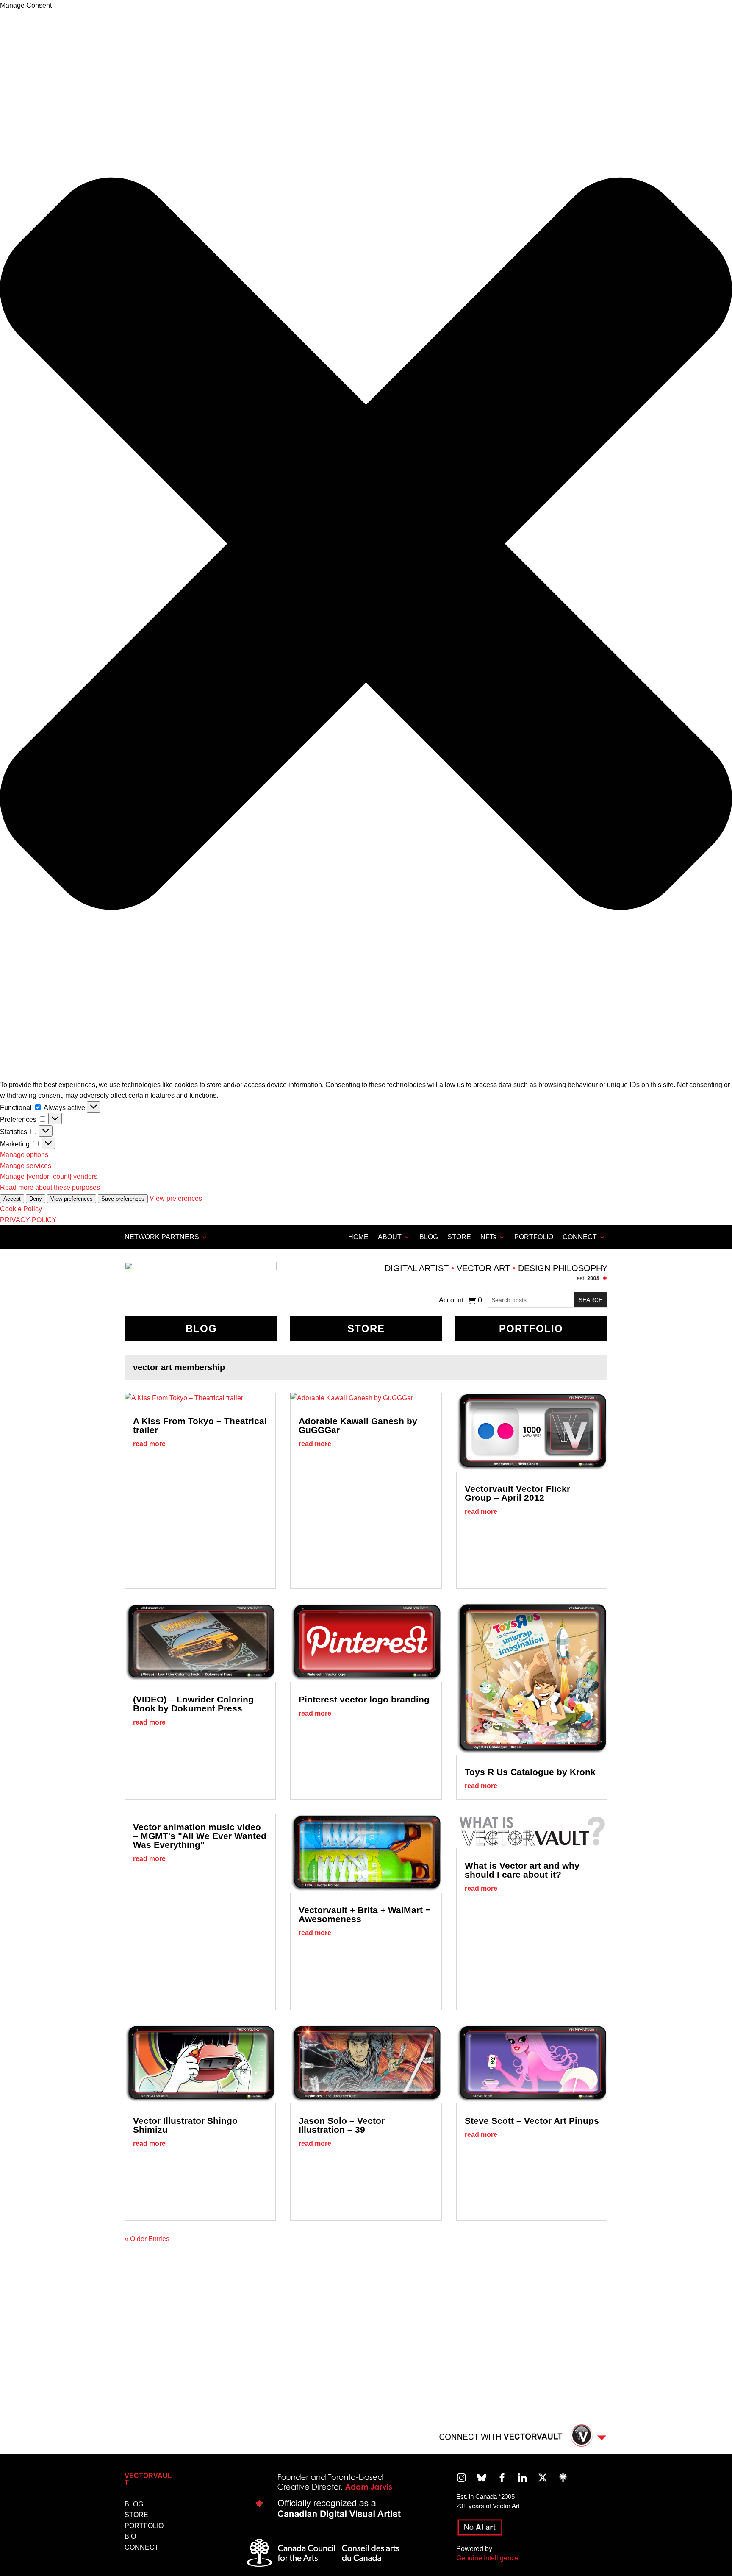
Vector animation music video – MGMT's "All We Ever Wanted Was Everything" (200, 1836)
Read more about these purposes (50, 1187)
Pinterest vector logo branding (364, 1699)
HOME (358, 1237)
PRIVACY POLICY (28, 1220)
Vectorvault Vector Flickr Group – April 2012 (517, 1493)
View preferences (72, 1199)
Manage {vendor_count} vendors (49, 1176)
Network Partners (162, 1237)
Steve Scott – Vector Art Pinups (532, 2121)
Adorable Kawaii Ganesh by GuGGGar (358, 1425)
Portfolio (531, 1328)
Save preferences (123, 1199)
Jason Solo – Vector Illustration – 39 (342, 2125)
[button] (366, 545)
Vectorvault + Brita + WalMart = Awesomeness (365, 1914)
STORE (459, 1237)
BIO (130, 2536)
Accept (12, 1199)
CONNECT (580, 1237)
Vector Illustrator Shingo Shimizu (185, 2125)
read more (149, 1444)
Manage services (26, 1166)
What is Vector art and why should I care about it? (522, 1870)
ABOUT (390, 1237)
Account (451, 1301)
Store (366, 1328)
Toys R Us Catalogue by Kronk (530, 1772)
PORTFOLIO (534, 1237)
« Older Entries (147, 2239)
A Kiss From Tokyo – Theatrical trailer (200, 1425)
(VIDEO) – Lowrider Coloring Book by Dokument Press (193, 1704)
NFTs (488, 1237)
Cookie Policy (21, 1209)
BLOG (429, 1237)
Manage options (24, 1155)
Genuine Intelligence (487, 2558)
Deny (36, 1199)
